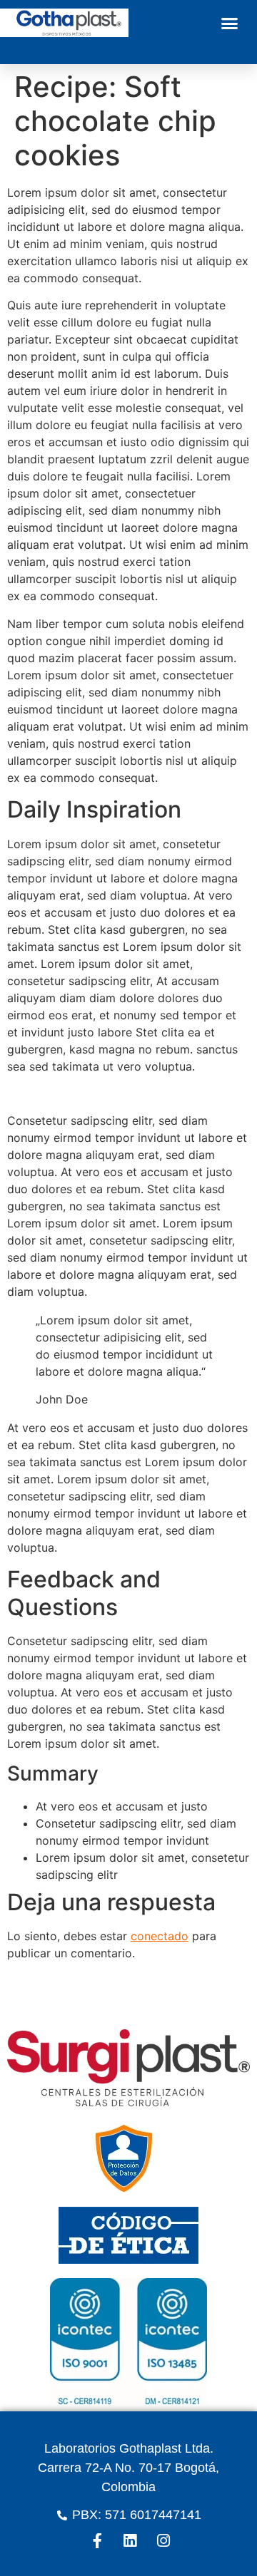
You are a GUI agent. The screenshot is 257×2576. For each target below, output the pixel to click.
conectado (160, 1936)
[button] (230, 23)
